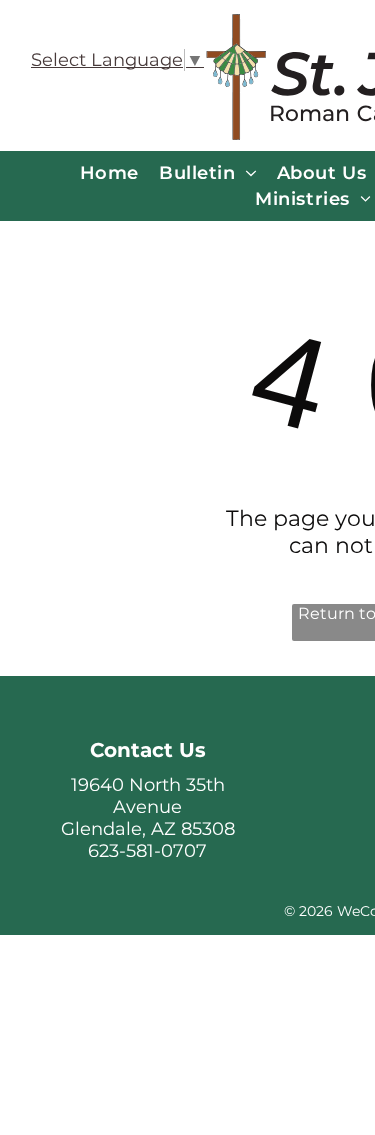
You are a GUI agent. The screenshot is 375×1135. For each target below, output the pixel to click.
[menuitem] (109, 173)
